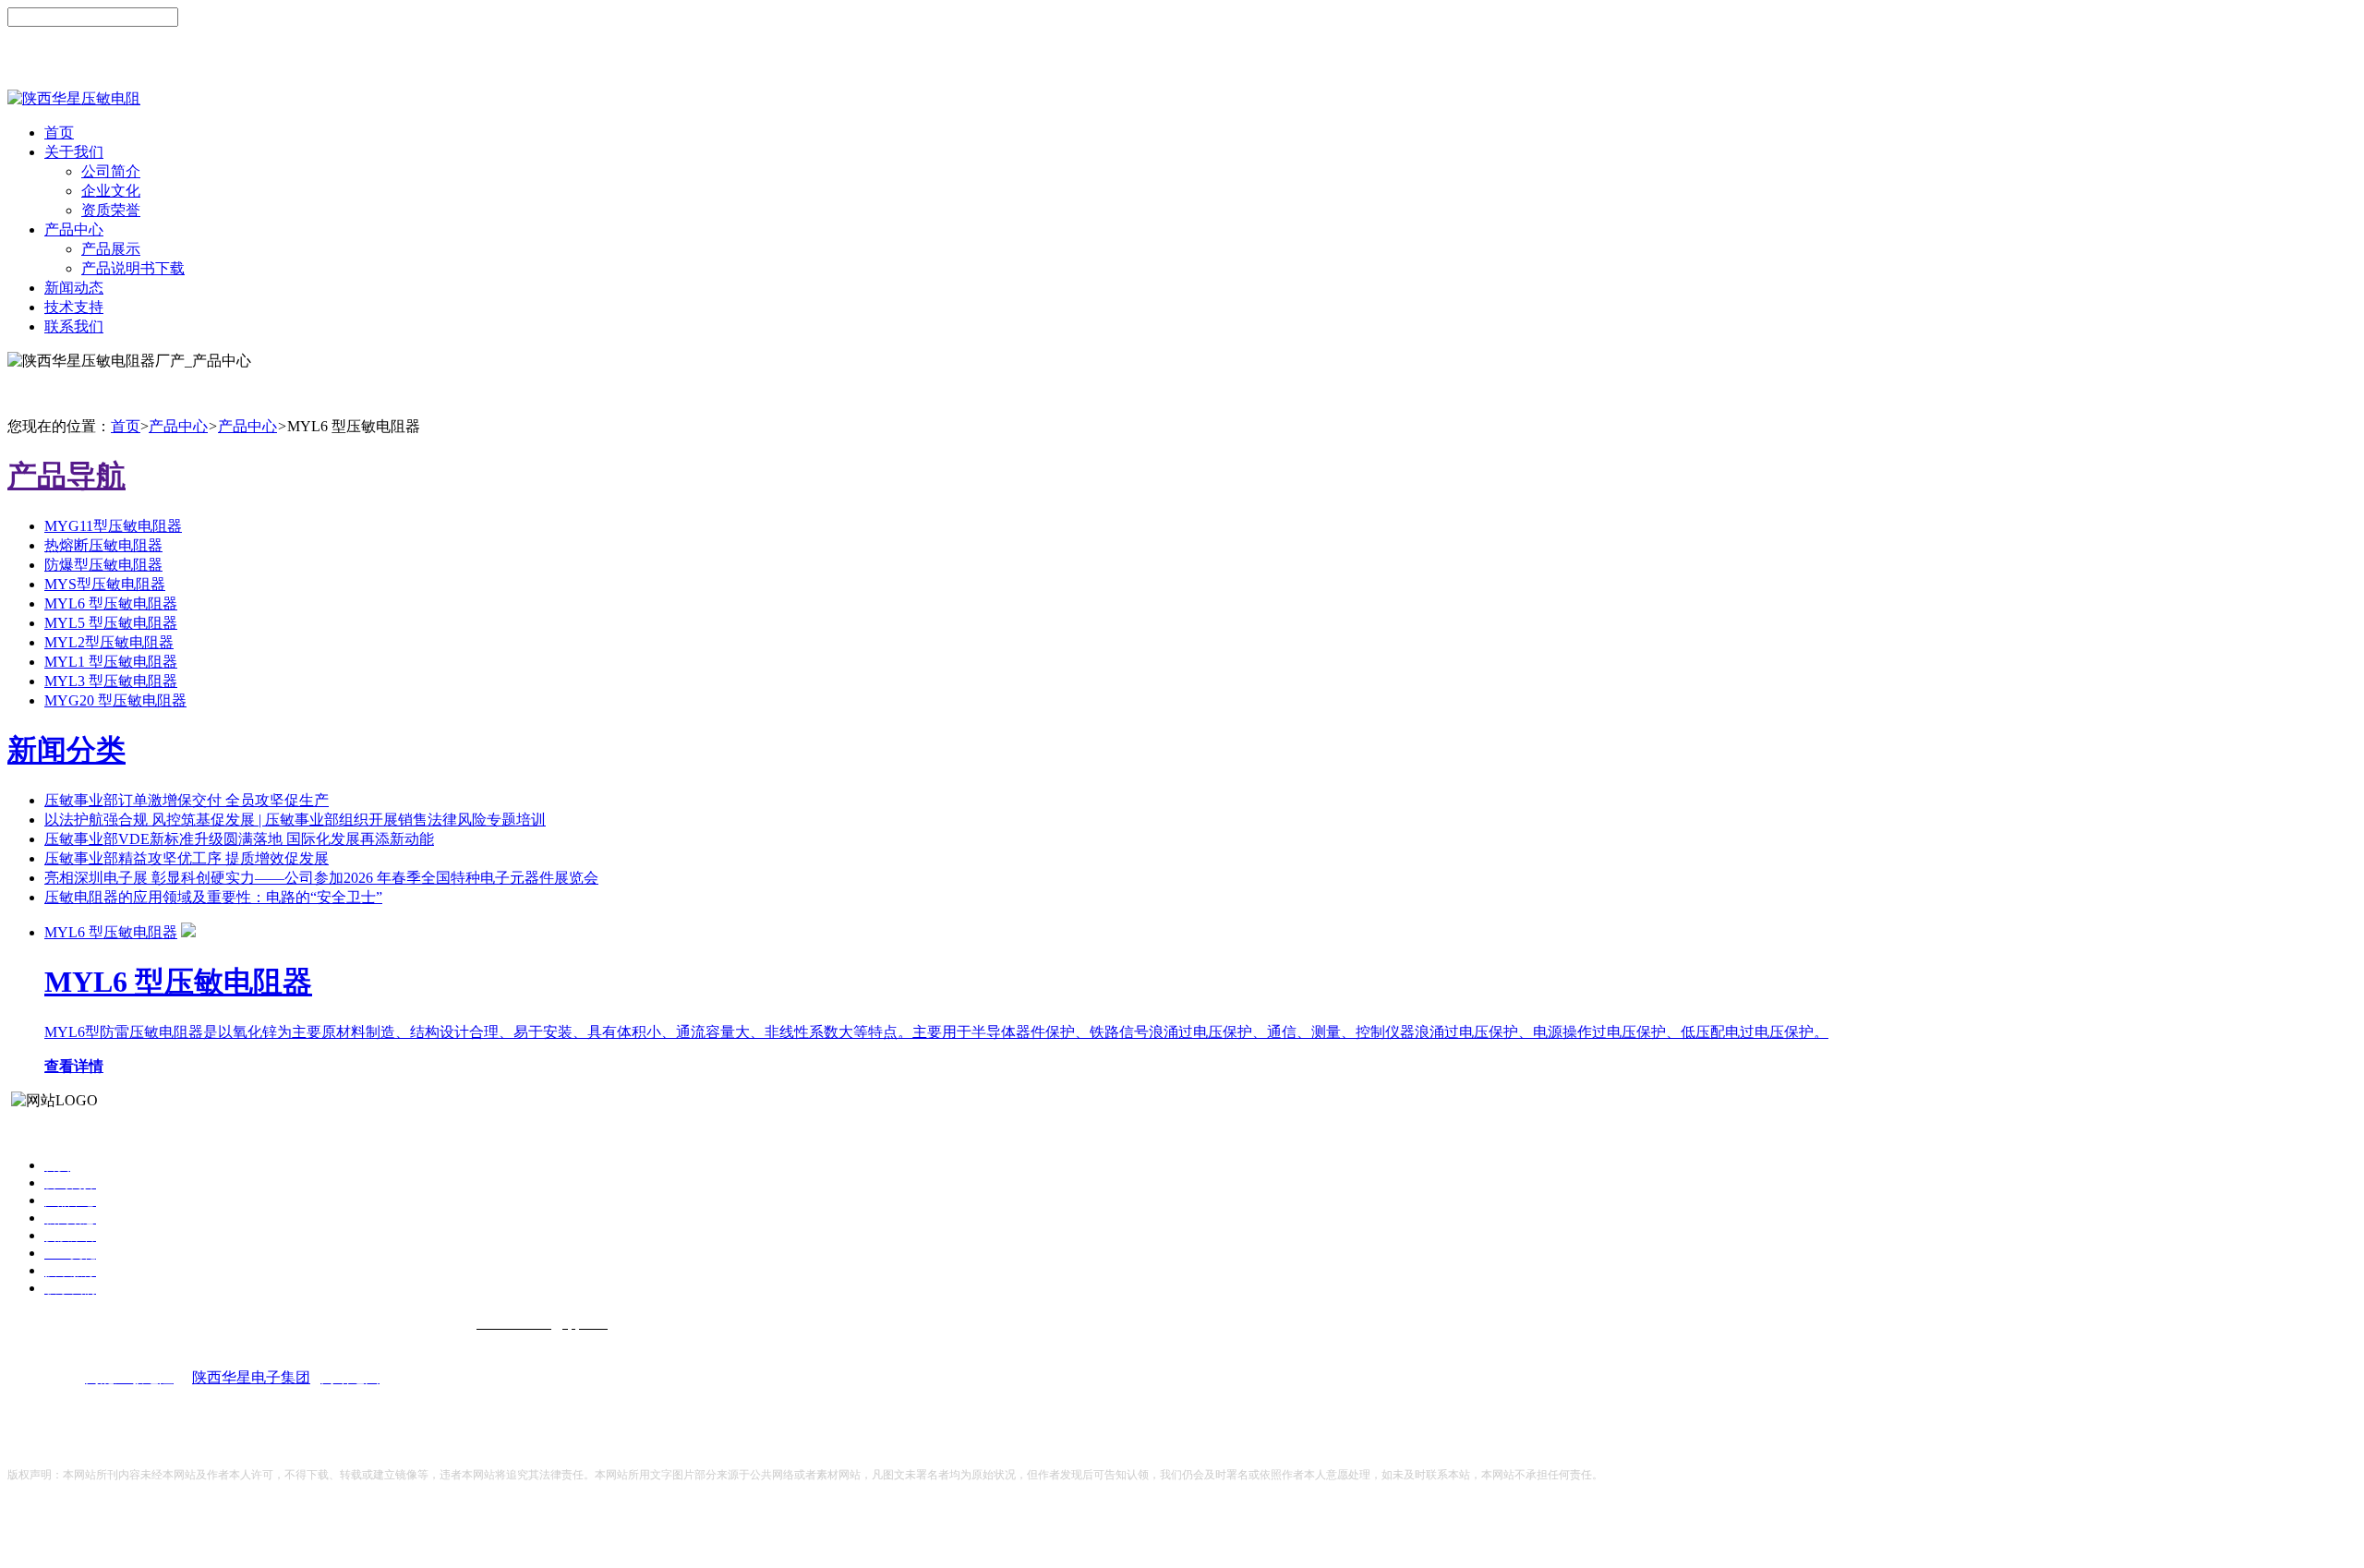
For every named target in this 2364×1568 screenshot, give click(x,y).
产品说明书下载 (133, 268)
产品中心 (74, 229)
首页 (59, 133)
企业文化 (111, 191)
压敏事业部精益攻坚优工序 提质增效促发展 (187, 858)
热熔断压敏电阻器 (103, 545)
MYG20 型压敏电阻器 (115, 700)
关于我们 (74, 152)
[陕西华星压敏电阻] (74, 98)
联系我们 (74, 326)
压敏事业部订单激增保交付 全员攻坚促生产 (187, 800)
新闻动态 (74, 288)
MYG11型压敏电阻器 (113, 526)
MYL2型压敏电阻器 (109, 642)
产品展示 (111, 249)
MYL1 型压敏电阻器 (111, 662)
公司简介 (111, 171)
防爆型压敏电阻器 (103, 565)
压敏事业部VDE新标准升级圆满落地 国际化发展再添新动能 (239, 839)
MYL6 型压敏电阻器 (111, 603)
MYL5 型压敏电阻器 (111, 623)
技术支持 (74, 307)
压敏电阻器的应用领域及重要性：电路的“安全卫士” (213, 897)
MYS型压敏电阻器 (105, 584)
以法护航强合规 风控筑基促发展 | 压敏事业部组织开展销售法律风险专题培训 (295, 820)
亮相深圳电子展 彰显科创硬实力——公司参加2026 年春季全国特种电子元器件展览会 (321, 878)
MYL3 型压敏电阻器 (111, 681)
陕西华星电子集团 (251, 1377)
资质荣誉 (111, 210)
